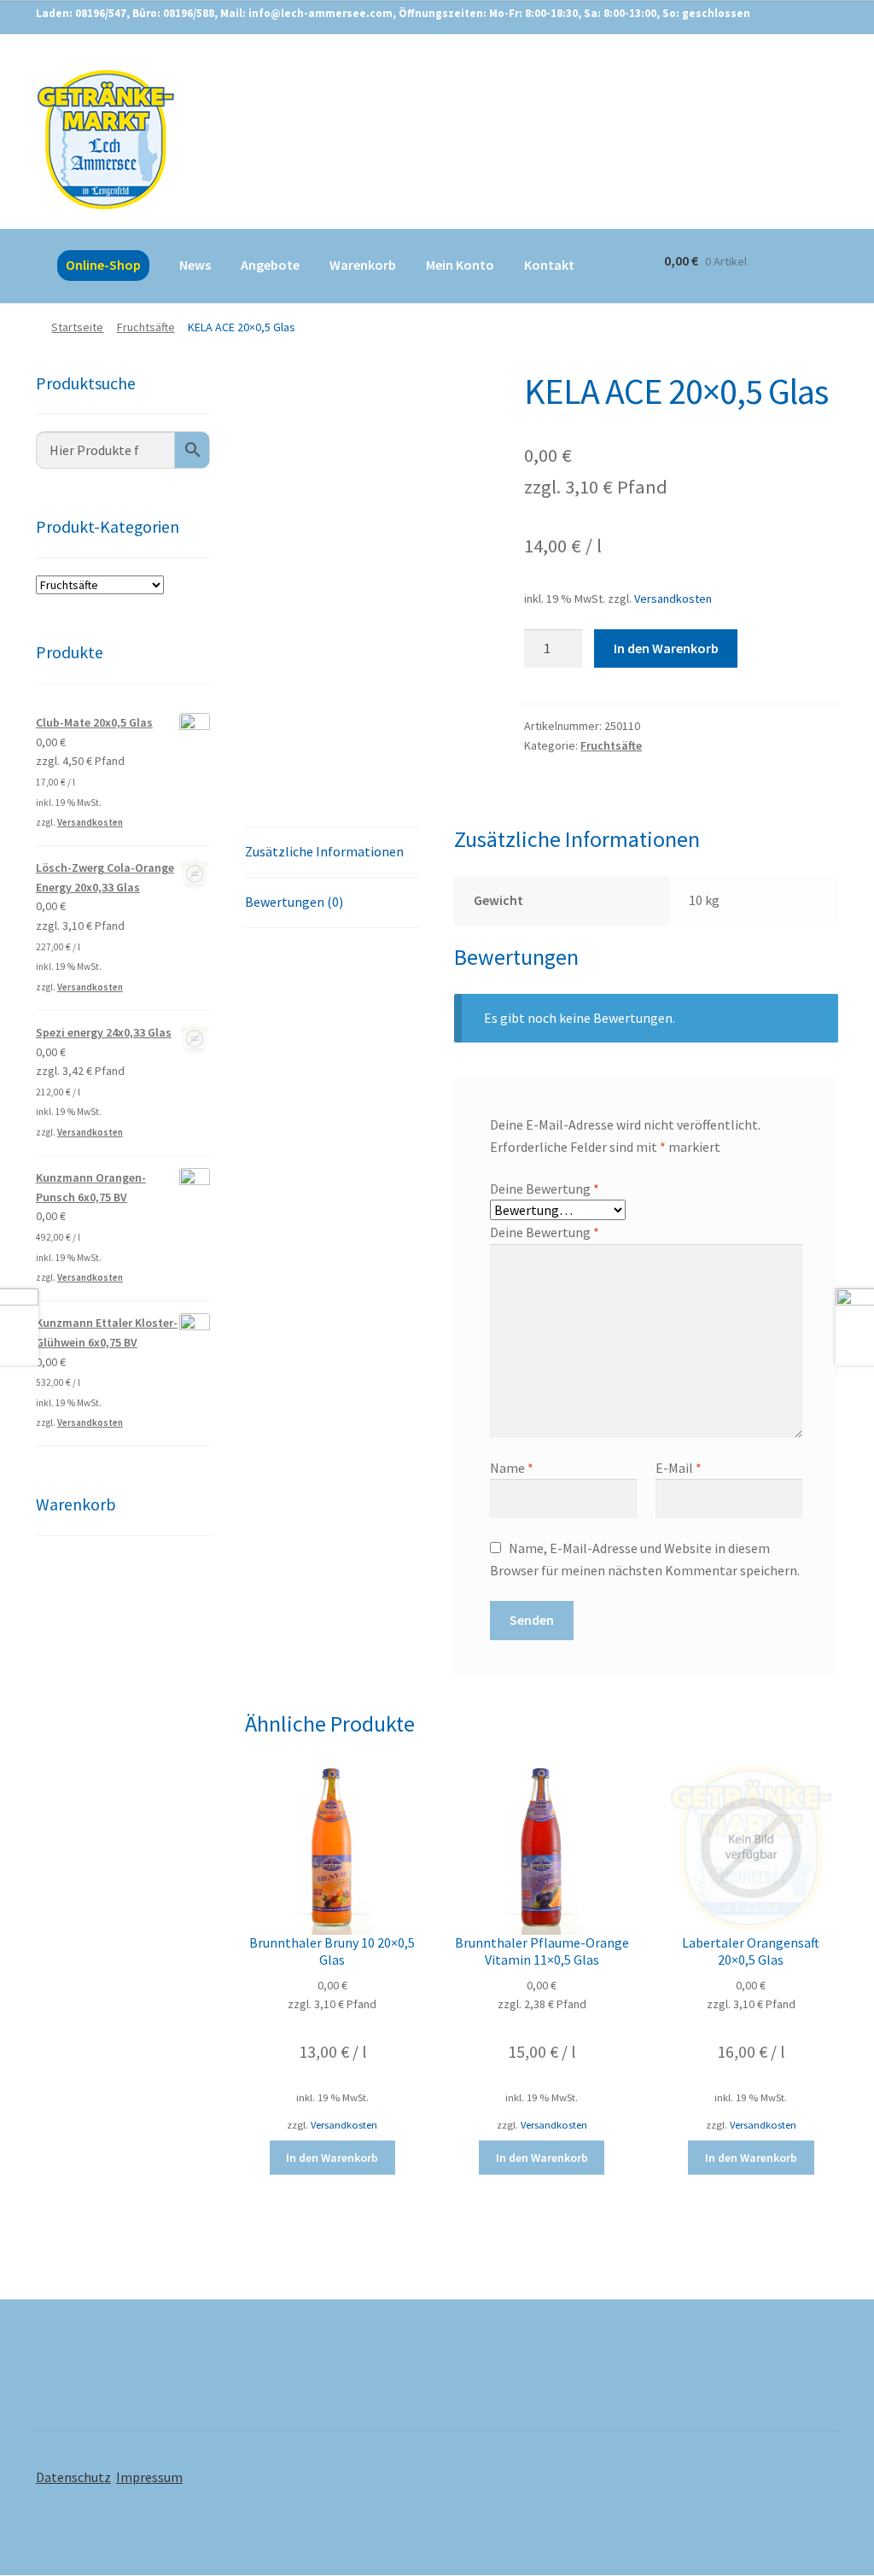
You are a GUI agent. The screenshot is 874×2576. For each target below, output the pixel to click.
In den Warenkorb (666, 648)
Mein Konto (460, 265)
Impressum (149, 2477)
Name (512, 1468)
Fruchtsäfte (146, 327)
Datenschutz (73, 2477)
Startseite (77, 327)
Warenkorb (363, 265)
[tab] (332, 853)
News (195, 265)
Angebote (270, 265)
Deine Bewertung (545, 1189)
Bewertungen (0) (294, 902)
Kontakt (549, 265)
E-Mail (679, 1468)
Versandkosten (673, 599)
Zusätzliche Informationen (324, 851)
